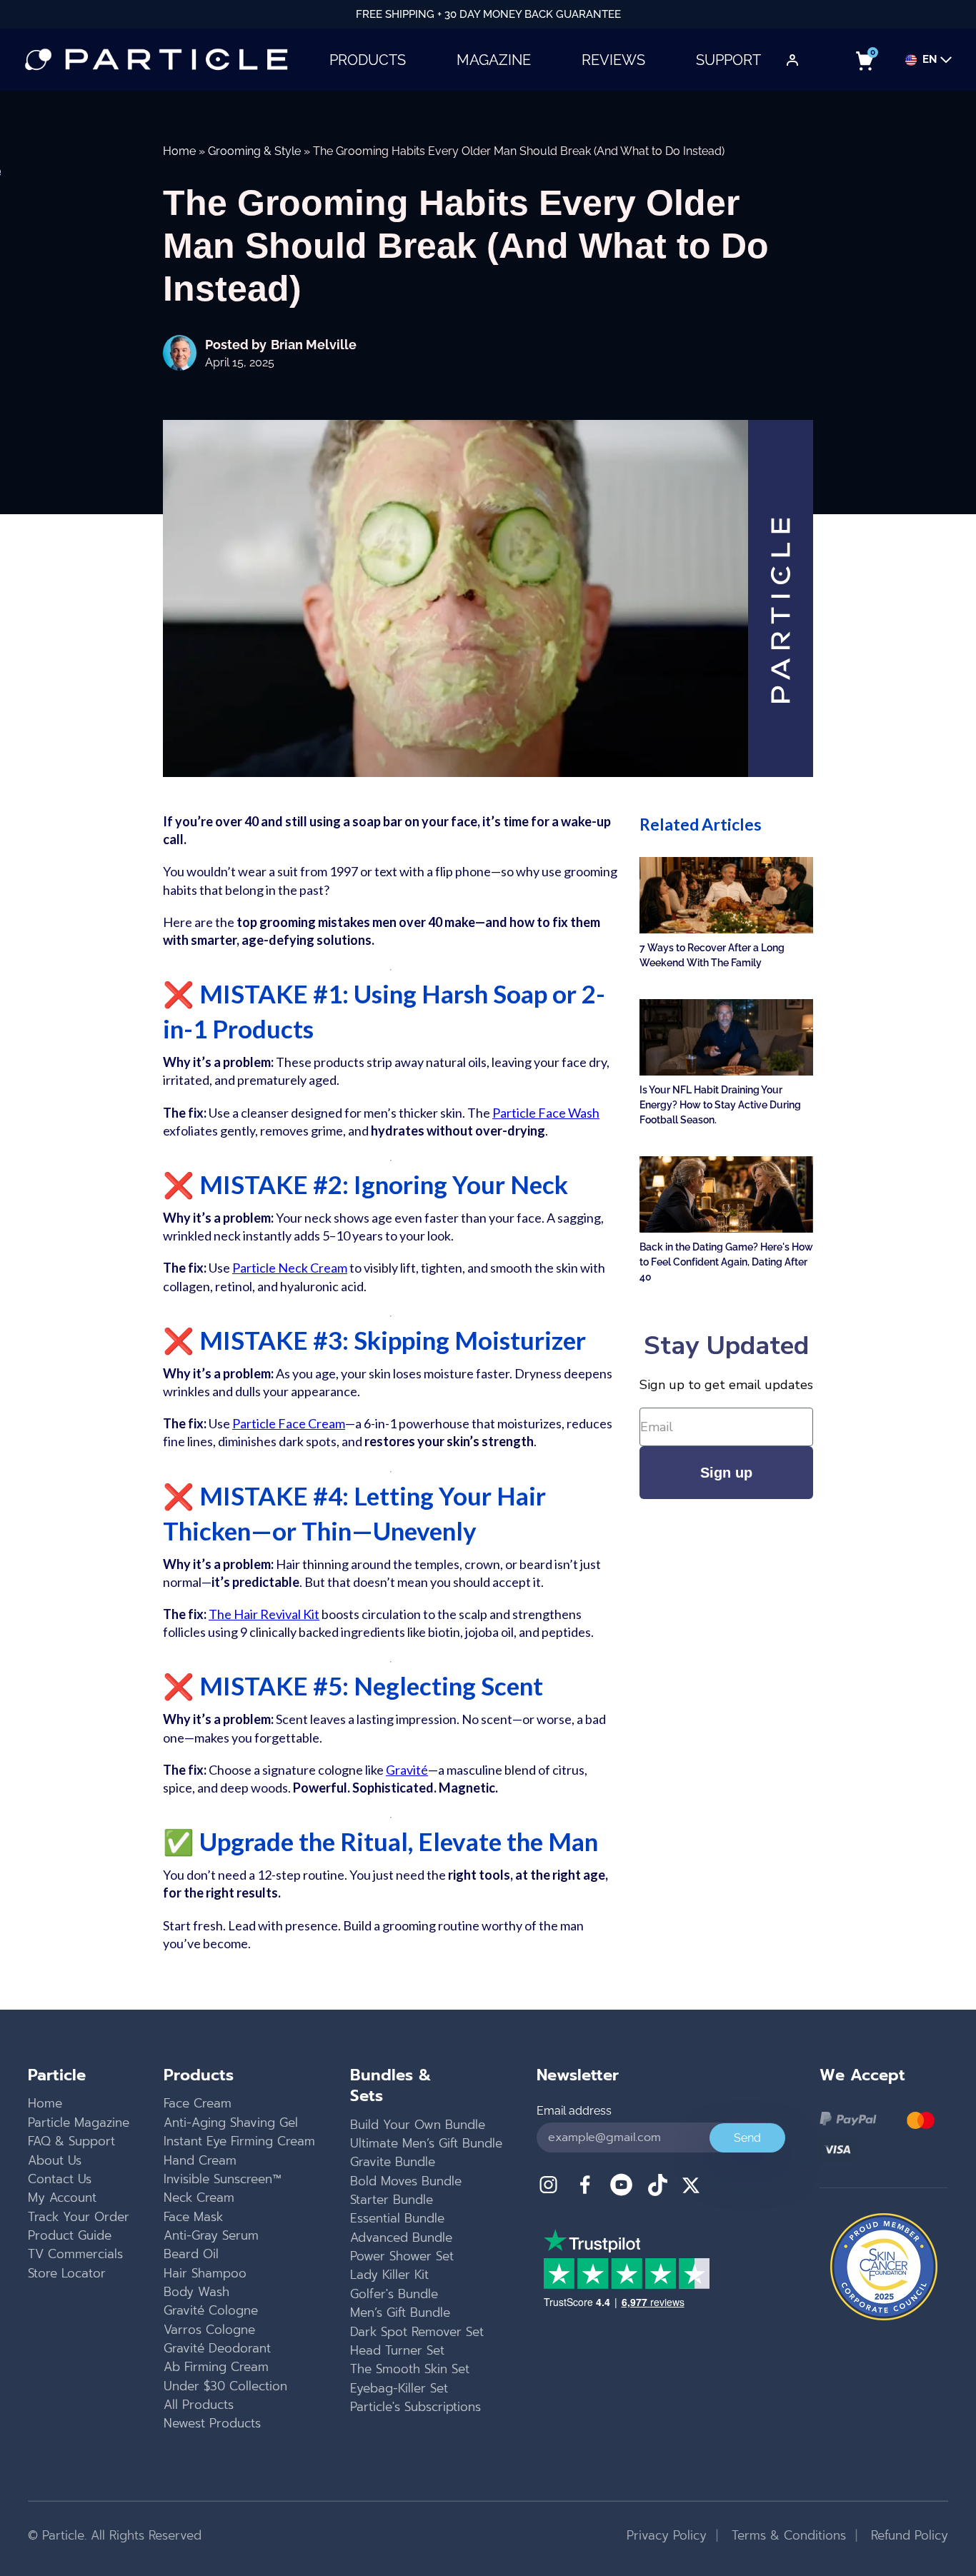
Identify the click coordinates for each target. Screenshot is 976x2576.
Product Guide (70, 2235)
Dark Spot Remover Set (417, 2332)
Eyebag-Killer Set (399, 2388)
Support (728, 60)
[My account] (792, 60)
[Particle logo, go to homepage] (156, 60)
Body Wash (196, 2292)
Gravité (407, 1770)
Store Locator (67, 2273)
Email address (574, 2111)
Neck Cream (199, 2197)
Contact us (60, 2179)
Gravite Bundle (393, 2162)
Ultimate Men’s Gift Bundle (426, 2143)
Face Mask (193, 2217)
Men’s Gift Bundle (400, 2312)
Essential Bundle (397, 2218)
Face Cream (198, 2103)
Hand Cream (200, 2160)
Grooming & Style (254, 151)
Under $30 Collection (225, 2386)
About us (55, 2160)
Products (368, 60)
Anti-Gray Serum (211, 2235)
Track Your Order (79, 2217)
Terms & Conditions (787, 2535)
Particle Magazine (79, 2123)
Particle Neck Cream (290, 1268)
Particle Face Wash (546, 1113)
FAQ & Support (71, 2141)
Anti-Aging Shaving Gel (231, 2123)
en (930, 60)
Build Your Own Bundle (418, 2125)
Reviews (613, 60)
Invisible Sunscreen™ (223, 2179)
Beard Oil (191, 2254)
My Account (62, 2197)
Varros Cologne (209, 2330)
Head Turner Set (397, 2350)
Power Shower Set (402, 2256)
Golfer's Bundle (394, 2294)
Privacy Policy (667, 2535)
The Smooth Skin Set (410, 2369)
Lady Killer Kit (389, 2275)
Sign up (726, 1473)
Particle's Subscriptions (415, 2407)
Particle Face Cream (289, 1423)
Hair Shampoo (205, 2273)
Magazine (494, 60)
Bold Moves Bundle (406, 2181)
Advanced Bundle (401, 2237)
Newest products (212, 2423)
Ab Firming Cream (216, 2367)
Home (179, 151)
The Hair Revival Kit (264, 1614)
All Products (199, 2405)
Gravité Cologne (211, 2310)
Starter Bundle (392, 2200)
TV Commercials (75, 2254)
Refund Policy (907, 2535)
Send (747, 2138)
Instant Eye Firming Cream (239, 2141)
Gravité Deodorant (217, 2348)
